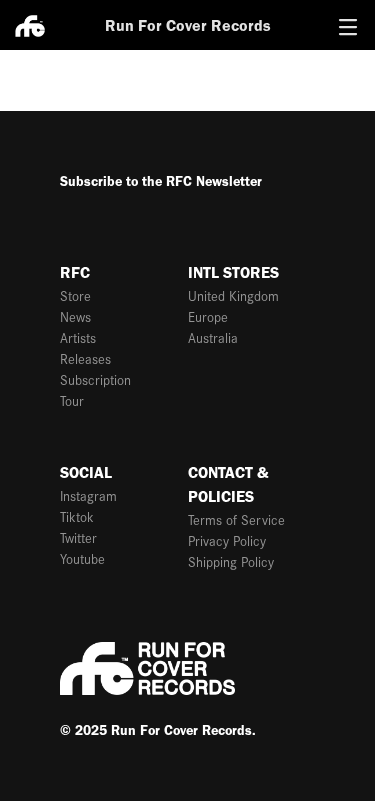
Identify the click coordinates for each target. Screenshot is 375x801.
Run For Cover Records (188, 25)
